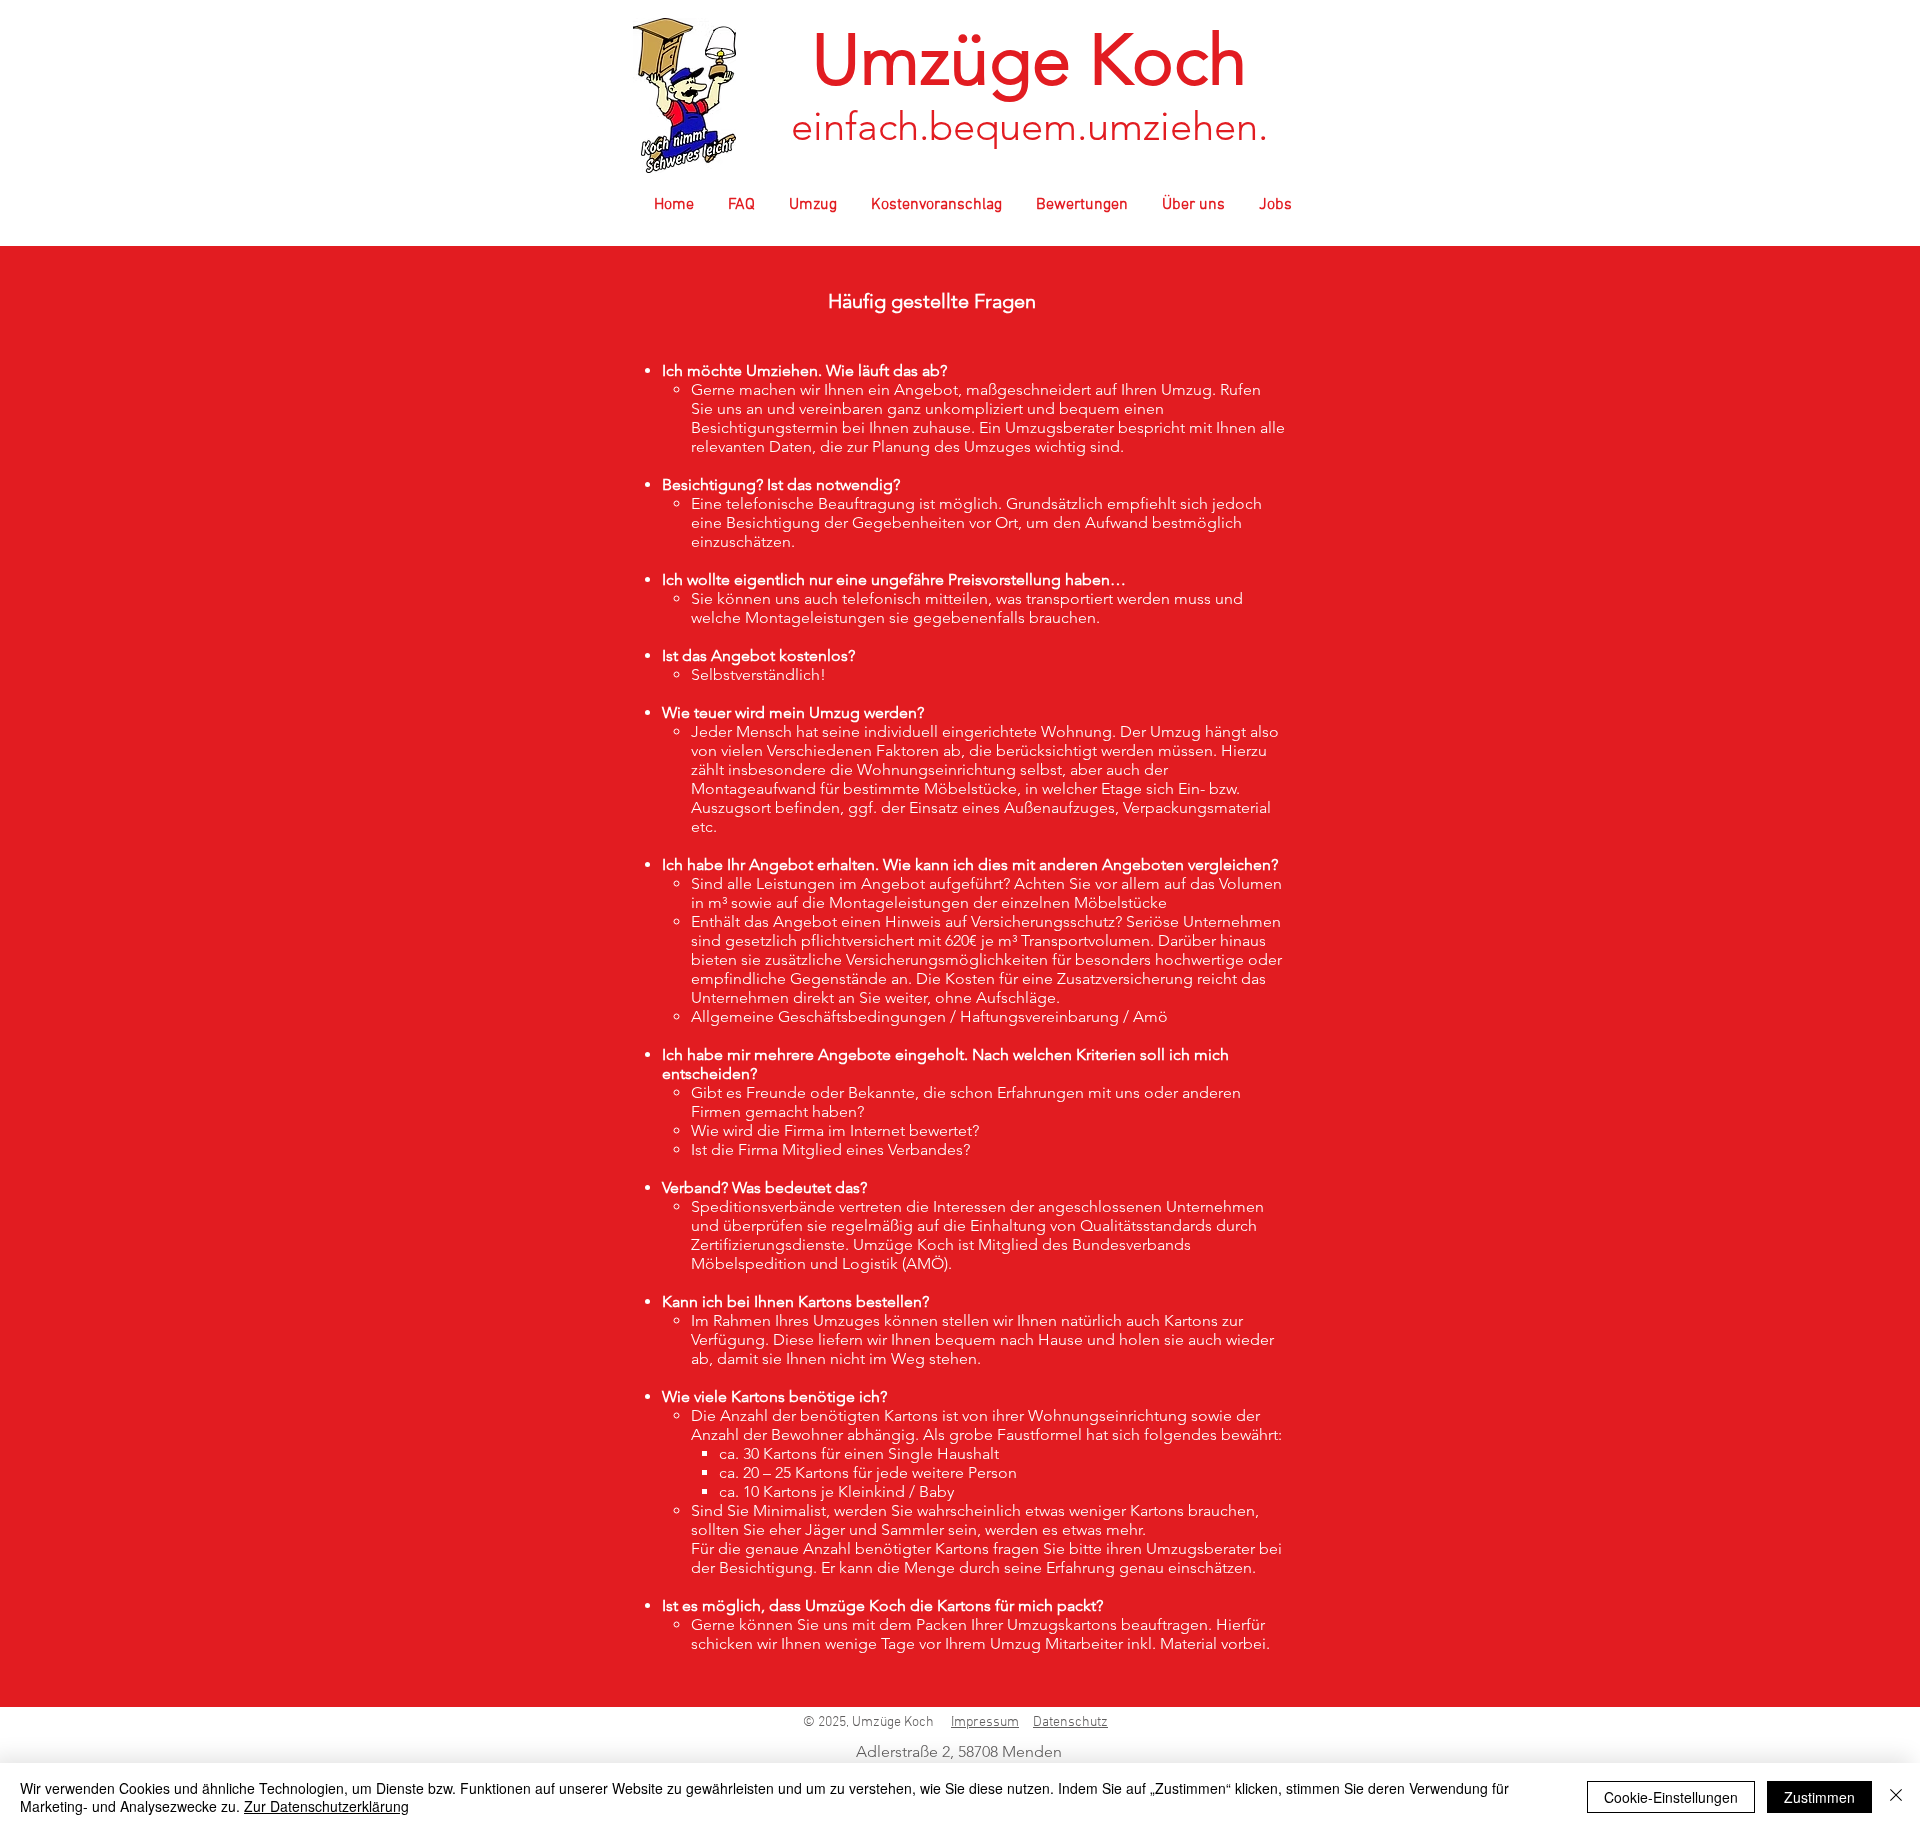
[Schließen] (1896, 1797)
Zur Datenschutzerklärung (326, 1806)
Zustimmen (1819, 1797)
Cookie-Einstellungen (1671, 1797)
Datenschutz (1070, 1722)
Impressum (985, 1722)
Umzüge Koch (1029, 60)
